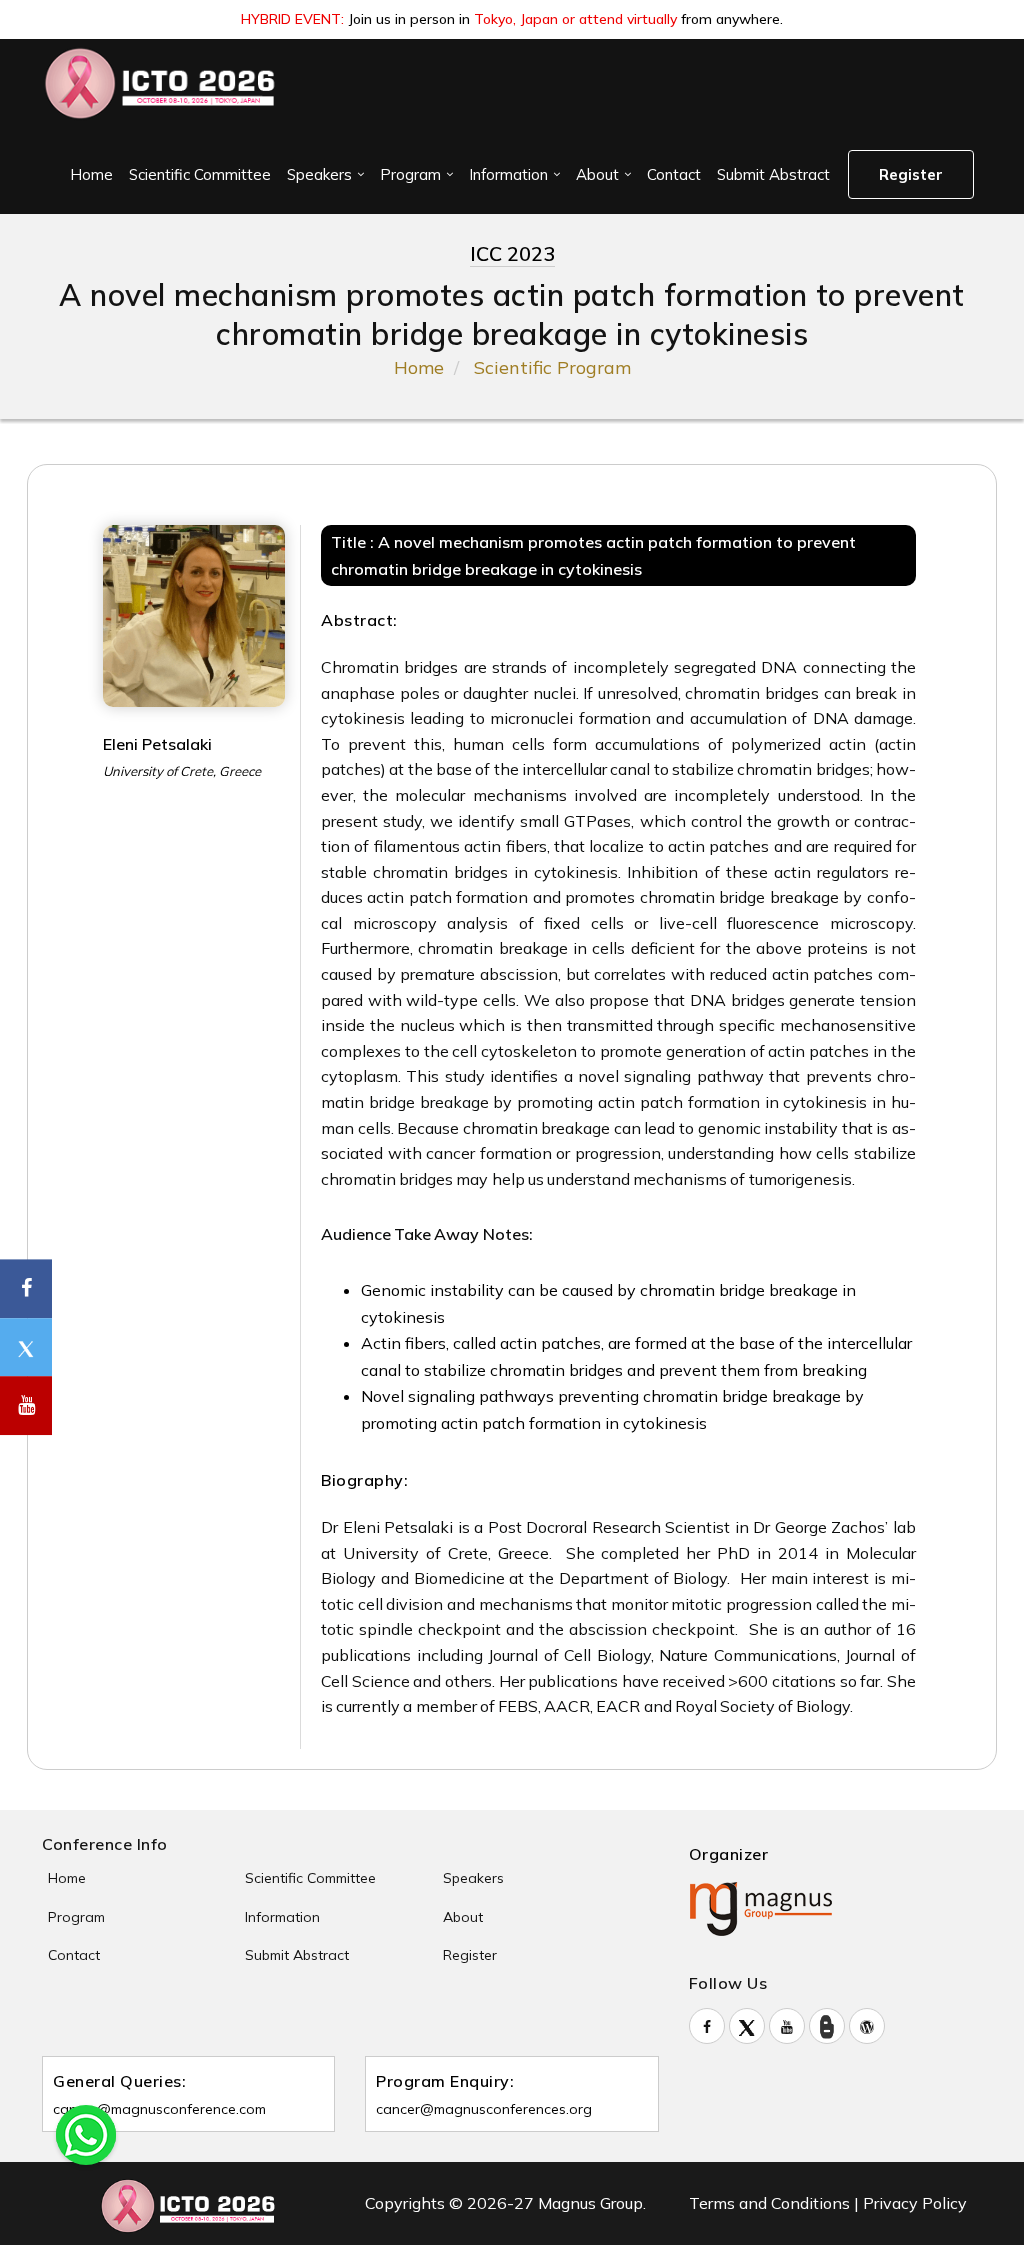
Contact (674, 174)
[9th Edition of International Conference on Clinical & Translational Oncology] (161, 83)
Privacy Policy (915, 2203)
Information (508, 174)
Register (911, 174)
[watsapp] (86, 2133)
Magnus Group (590, 2203)
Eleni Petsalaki (157, 744)
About (597, 174)
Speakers (319, 174)
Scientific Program (552, 367)
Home (91, 174)
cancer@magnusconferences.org (484, 2109)
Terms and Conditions (769, 2203)
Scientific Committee (200, 174)
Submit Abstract (773, 174)
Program (410, 174)
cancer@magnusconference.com (159, 2109)
